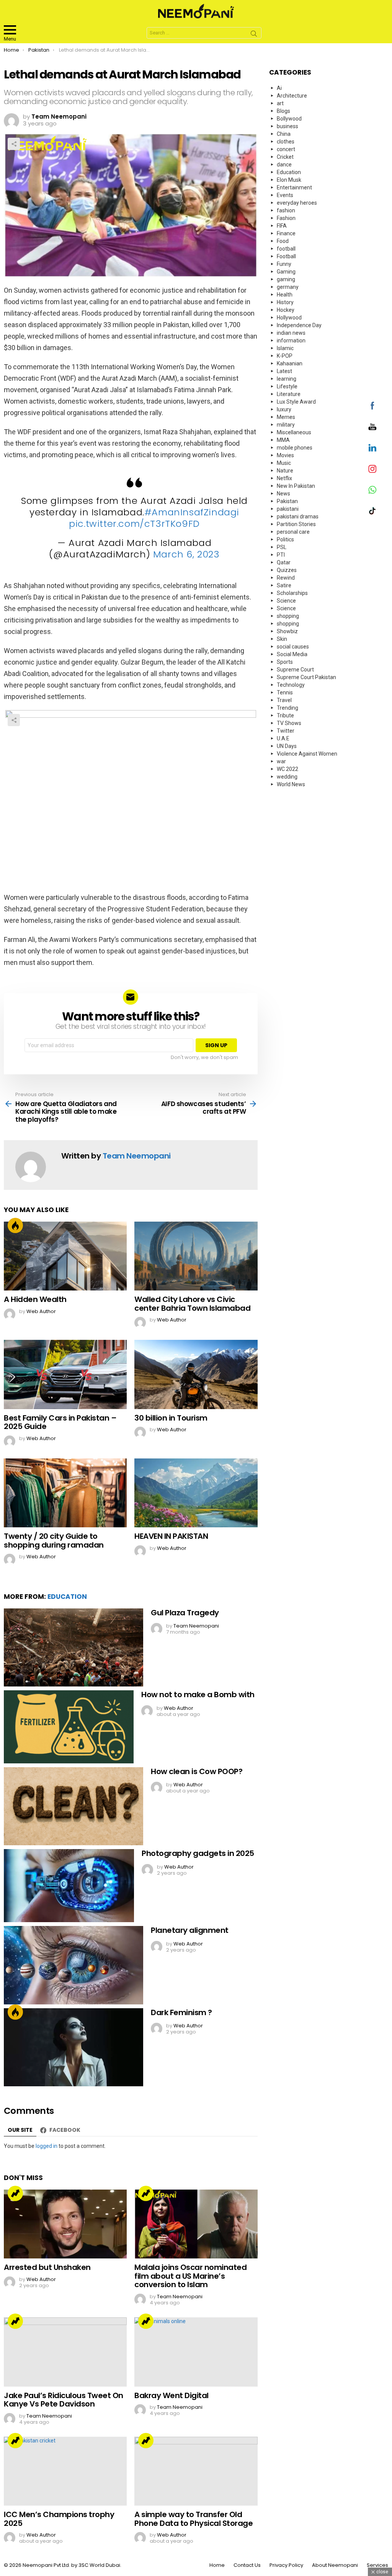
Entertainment (294, 187)
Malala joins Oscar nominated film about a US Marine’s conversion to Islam (190, 2276)
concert (286, 149)
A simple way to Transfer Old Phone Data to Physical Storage (194, 2519)
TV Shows (289, 723)
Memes (286, 417)
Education (67, 1597)
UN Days (287, 746)
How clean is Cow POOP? (197, 1771)
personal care (293, 532)
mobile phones (295, 448)
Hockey (286, 310)
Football (286, 256)
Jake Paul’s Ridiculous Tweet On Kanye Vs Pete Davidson (64, 2400)
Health (285, 295)
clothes (286, 142)
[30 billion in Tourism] (196, 1374)
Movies (285, 455)
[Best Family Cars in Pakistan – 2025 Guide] (65, 1374)
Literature (289, 394)
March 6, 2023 (186, 554)
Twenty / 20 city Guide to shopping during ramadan (54, 1541)
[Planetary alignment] (73, 1965)
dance (284, 165)
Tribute (285, 715)
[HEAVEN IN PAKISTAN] (196, 1493)
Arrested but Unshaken (47, 2267)
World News (291, 784)
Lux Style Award (296, 402)
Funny (284, 264)
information (291, 341)
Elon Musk (289, 180)
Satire (284, 585)
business (287, 126)
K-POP (285, 356)
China (284, 134)
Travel (284, 700)
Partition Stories (296, 524)
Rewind (286, 578)
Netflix (284, 478)
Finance (286, 233)
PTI (281, 555)
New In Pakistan (296, 486)
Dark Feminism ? (181, 2012)
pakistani (288, 509)
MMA (283, 440)
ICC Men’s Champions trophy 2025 (59, 2519)
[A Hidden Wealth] (65, 1256)
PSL (282, 547)
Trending (15, 2193)
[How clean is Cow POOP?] (73, 1806)
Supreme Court (295, 670)
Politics (285, 539)
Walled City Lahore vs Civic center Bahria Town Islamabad (192, 1304)
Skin (282, 639)
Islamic (285, 348)
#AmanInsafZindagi (192, 512)
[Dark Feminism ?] (73, 2047)
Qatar (284, 562)
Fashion (286, 218)
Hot (15, 1225)
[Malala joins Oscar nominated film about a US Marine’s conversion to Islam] (196, 2224)
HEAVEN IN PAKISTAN (171, 1536)
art (280, 103)
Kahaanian (290, 363)
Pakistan (287, 501)
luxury (284, 409)
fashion (286, 210)
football (286, 249)
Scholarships (292, 593)
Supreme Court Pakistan (306, 677)
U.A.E (283, 738)
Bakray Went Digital (171, 2395)
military (286, 425)
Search (254, 35)
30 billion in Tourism (171, 1418)
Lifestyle (287, 386)
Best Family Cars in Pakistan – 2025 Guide (60, 1422)
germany (288, 287)
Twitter (286, 731)
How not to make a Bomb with (198, 1695)
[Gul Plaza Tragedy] (73, 1648)
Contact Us (247, 2565)
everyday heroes (297, 203)
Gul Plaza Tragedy (185, 1613)
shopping (288, 616)
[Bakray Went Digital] (196, 2352)
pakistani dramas (298, 517)
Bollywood (289, 119)
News (283, 494)
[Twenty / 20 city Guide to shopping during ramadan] (65, 1493)
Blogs (283, 111)
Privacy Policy (286, 2565)
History (285, 302)
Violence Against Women (307, 754)
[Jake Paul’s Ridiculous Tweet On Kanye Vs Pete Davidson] (65, 2352)
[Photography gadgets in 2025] (69, 1886)
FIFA (282, 226)
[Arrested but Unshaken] (65, 2224)
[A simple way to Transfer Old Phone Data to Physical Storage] (196, 2471)
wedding (287, 777)
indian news (291, 333)
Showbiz (287, 631)
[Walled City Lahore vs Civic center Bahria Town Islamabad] (196, 1256)
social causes (293, 647)
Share (14, 144)
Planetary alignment (190, 1930)
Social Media (292, 654)
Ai (279, 88)
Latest (284, 371)
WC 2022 (287, 769)
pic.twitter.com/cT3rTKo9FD (134, 524)
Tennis (285, 692)
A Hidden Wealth (35, 1299)
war (281, 761)
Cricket (285, 157)
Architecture (292, 96)
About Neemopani (335, 2565)
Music (284, 463)
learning (287, 379)
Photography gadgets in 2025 (198, 1853)
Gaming (286, 272)
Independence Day (299, 325)
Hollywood (289, 318)
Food (283, 241)
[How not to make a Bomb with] (69, 1727)
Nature (285, 471)
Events (285, 195)
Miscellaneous (294, 432)
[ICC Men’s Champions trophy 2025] (65, 2471)
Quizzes (287, 570)
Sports (285, 662)
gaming (286, 279)
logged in (47, 2146)
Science (286, 601)
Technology (291, 685)
